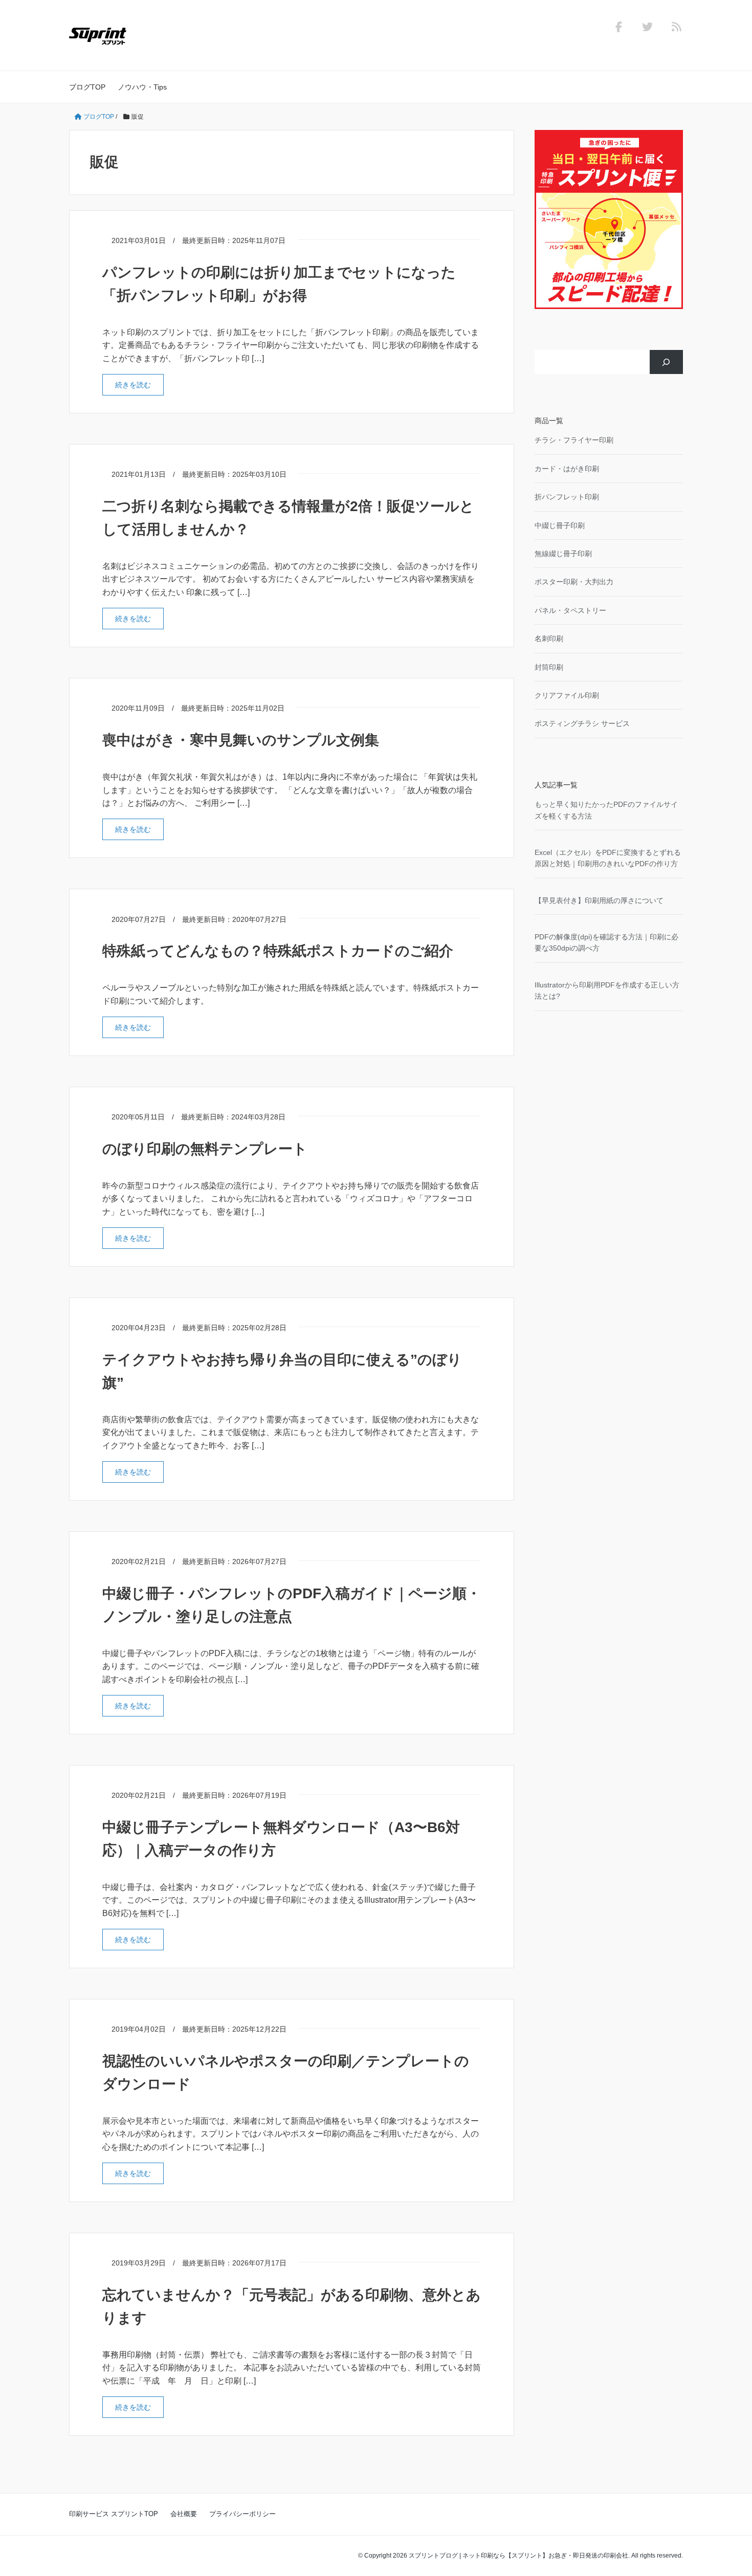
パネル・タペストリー (570, 610)
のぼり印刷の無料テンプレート (205, 1149)
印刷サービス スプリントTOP (114, 2514)
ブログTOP (87, 87)
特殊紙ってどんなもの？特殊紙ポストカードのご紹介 (278, 951)
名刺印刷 (549, 639)
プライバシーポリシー (242, 2514)
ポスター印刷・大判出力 (574, 582)
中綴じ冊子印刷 (560, 525)
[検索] (666, 362)
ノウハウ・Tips (142, 87)
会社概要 (184, 2514)
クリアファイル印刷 (567, 695)
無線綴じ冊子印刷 (563, 554)
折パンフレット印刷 (567, 497)
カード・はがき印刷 (567, 469)
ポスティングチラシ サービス (582, 723)
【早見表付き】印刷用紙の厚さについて (599, 900)
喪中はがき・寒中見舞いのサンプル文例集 (241, 740)
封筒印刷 (549, 667)
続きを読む (139, 384)
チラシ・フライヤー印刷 (574, 440)
